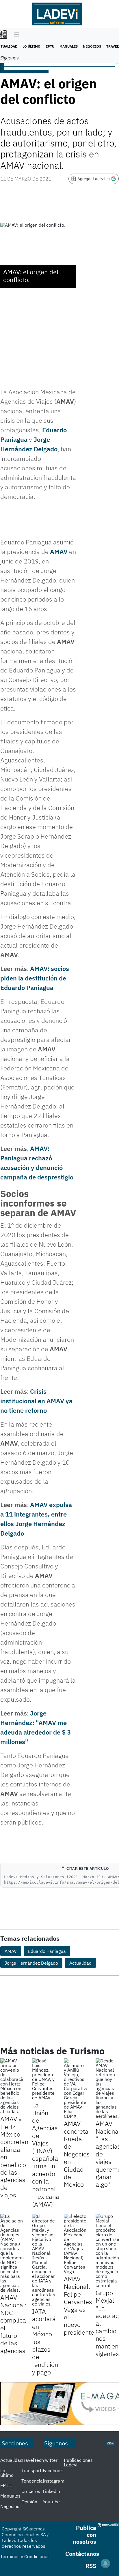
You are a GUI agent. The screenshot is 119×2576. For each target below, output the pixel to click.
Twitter (50, 2460)
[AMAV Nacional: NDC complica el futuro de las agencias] (12, 2253)
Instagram (54, 2481)
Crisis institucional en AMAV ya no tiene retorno (36, 1401)
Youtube (51, 2502)
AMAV (59, 552)
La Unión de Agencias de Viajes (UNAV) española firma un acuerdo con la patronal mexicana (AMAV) (46, 2154)
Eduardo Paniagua (47, 1951)
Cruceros (31, 2491)
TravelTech (33, 2460)
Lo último (31, 46)
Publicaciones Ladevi (78, 2462)
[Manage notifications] (105, 2563)
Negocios (92, 46)
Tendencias (33, 2481)
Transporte (33, 2470)
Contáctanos (82, 2554)
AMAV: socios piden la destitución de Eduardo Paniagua (35, 978)
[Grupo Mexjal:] (107, 2251)
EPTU (50, 46)
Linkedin (51, 2491)
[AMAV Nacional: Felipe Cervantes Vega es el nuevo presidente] (75, 2244)
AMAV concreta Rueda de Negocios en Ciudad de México (77, 2154)
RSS (91, 2566)
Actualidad (80, 1963)
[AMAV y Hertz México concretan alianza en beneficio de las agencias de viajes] (12, 2086)
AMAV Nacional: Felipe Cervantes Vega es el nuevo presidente (79, 2306)
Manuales (69, 46)
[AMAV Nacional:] (107, 2088)
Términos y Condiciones (25, 2556)
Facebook (53, 2470)
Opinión (29, 2502)
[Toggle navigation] (15, 35)
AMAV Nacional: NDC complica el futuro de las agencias (13, 2324)
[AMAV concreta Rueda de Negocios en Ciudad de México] (75, 2088)
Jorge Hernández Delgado (31, 1963)
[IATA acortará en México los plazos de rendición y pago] (44, 2260)
